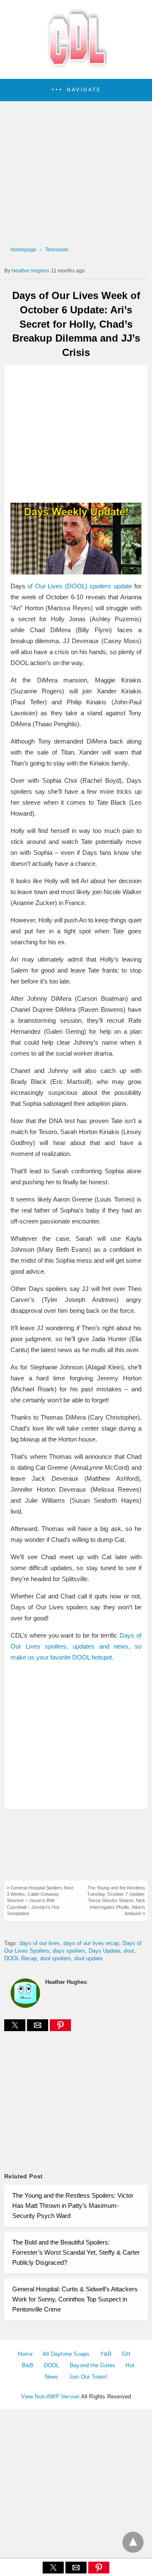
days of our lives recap (91, 1943)
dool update (88, 1958)
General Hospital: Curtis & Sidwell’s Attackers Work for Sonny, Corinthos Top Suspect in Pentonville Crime (75, 2299)
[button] (76, 90)
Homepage (23, 250)
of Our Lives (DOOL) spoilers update (80, 586)
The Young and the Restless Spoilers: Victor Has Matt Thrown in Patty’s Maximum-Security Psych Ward (73, 2205)
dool (129, 1951)
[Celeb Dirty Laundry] (76, 67)
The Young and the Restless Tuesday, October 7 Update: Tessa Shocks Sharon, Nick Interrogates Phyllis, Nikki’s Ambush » (116, 1901)
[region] (76, 434)
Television (57, 250)
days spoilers (69, 1951)
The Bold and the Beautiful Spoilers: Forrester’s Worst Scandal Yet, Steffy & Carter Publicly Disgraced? (76, 2252)
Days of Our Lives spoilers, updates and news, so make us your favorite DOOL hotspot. (76, 1646)
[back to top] (133, 2542)
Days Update (104, 1951)
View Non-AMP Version (50, 2397)
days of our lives (40, 1943)
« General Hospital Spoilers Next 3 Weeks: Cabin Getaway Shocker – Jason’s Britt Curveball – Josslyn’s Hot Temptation (40, 1901)
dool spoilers (56, 1958)
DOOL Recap (20, 1958)
